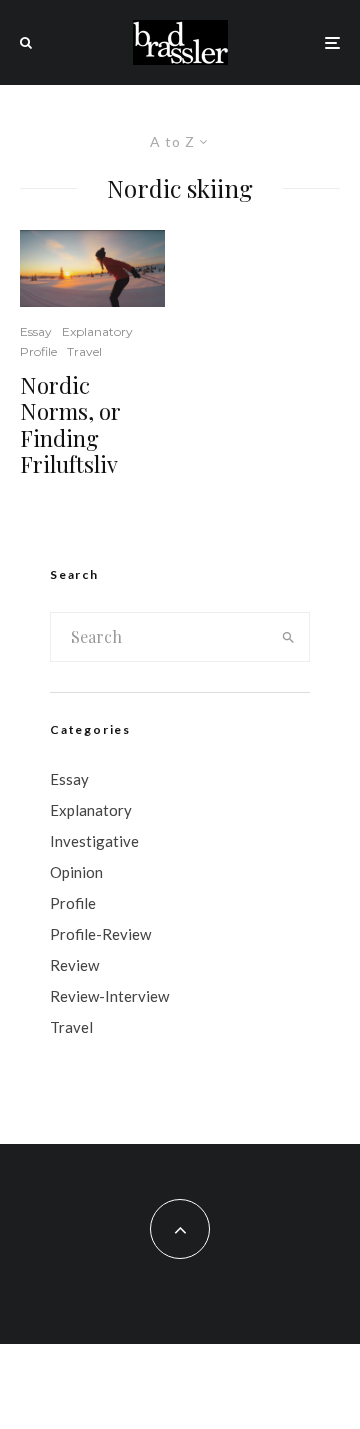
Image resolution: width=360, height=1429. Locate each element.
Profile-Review (100, 934)
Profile (38, 351)
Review (74, 965)
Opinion (76, 872)
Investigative (94, 841)
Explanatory (97, 331)
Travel (84, 351)
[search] (288, 637)
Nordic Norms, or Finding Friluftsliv (70, 425)
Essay (36, 331)
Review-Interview (109, 996)
